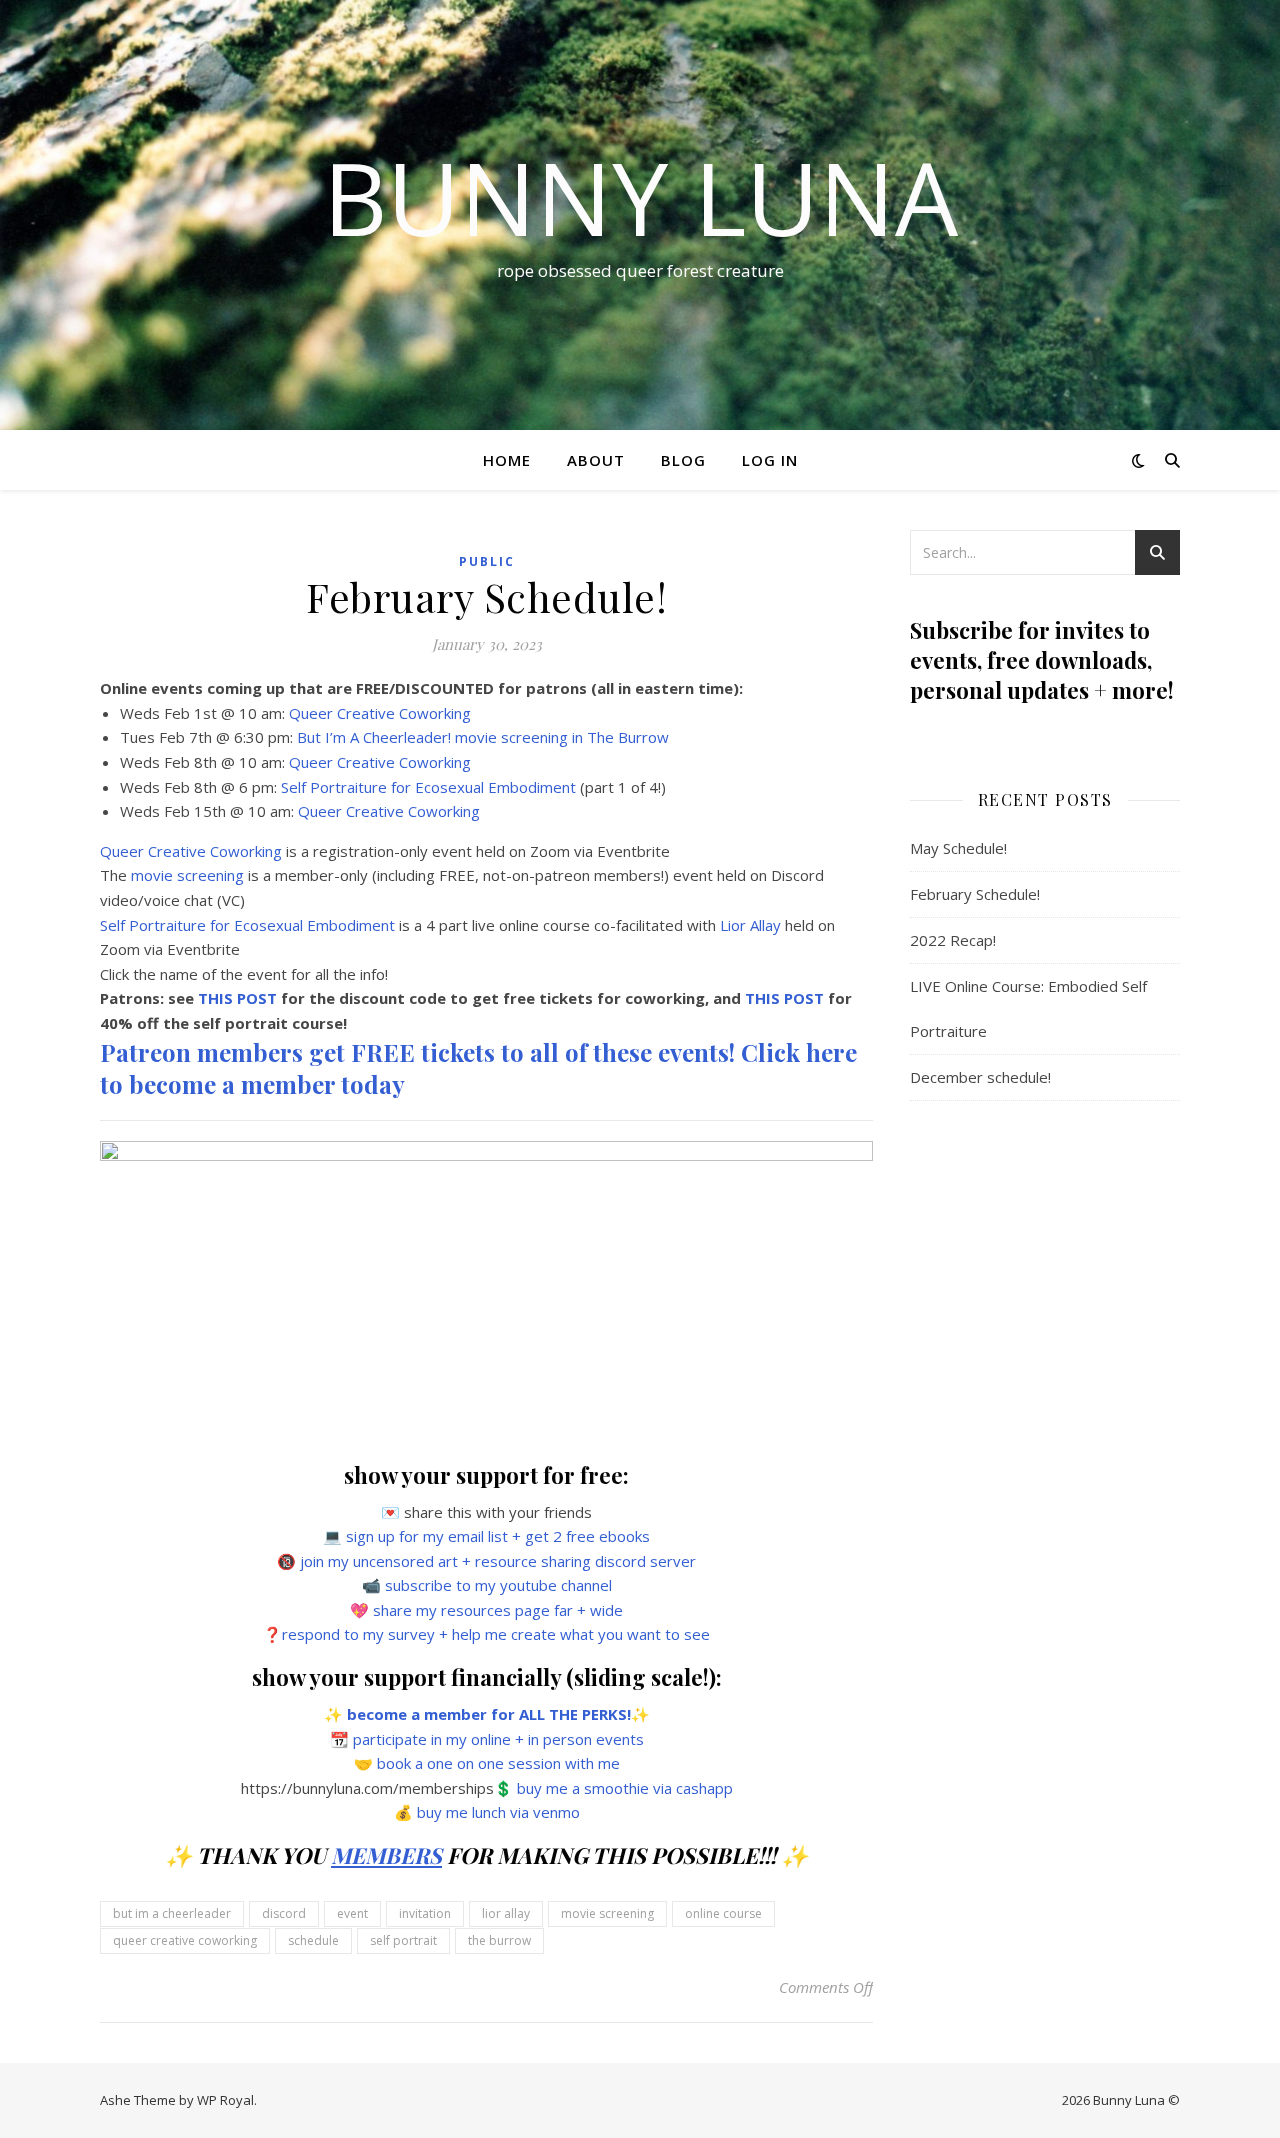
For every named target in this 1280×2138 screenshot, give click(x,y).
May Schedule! (958, 848)
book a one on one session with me (498, 1763)
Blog (683, 460)
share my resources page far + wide (498, 1610)
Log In (770, 460)
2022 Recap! (953, 940)
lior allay (506, 1913)
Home (507, 460)
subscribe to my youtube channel (498, 1585)
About (596, 460)
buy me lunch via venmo (498, 1812)
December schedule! (980, 1077)
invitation (425, 1913)
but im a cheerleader (172, 1913)
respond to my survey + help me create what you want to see (496, 1634)
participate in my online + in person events (498, 1739)
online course (723, 1913)
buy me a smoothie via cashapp (625, 1788)
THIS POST (237, 998)
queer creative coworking (185, 1940)
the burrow (499, 1940)
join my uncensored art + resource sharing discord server (498, 1561)
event (352, 1913)
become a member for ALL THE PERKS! (489, 1714)
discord (284, 1913)
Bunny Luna (640, 197)
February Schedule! (975, 894)
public (487, 561)
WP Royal (225, 2100)
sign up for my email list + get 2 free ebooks (498, 1536)
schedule (313, 1940)
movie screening (607, 1913)
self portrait (403, 1940)
